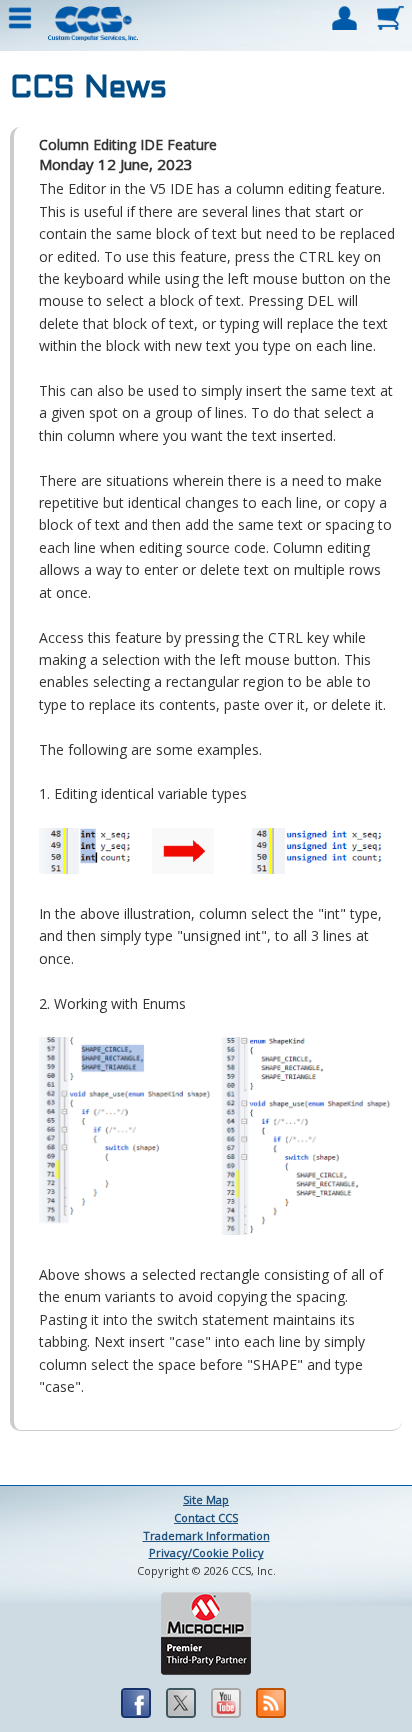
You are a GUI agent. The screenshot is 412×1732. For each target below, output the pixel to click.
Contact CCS (206, 1517)
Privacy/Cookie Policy (206, 1552)
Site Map (206, 1499)
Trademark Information (206, 1535)
